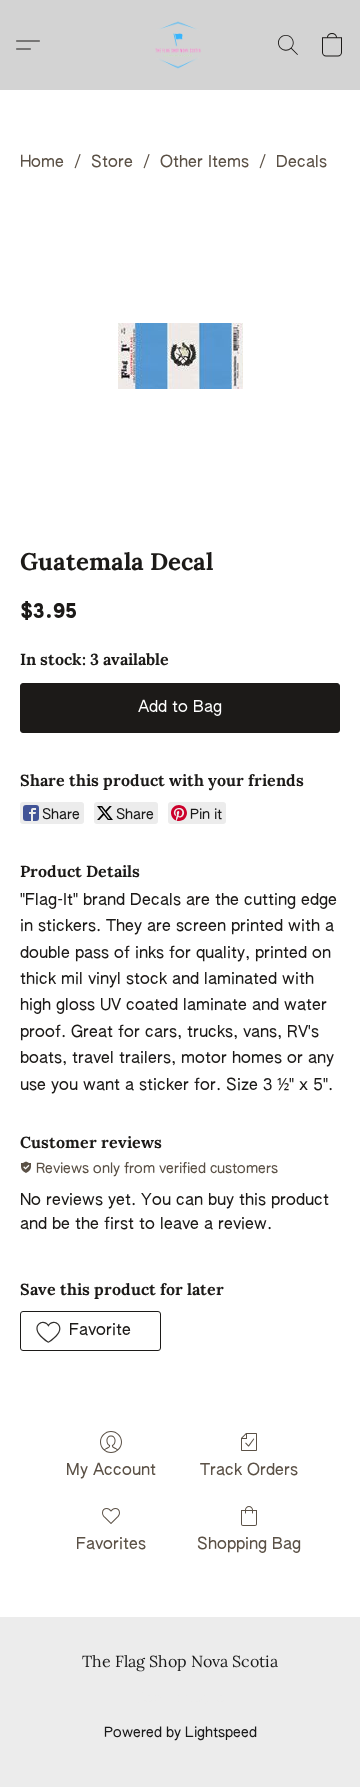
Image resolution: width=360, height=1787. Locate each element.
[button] (180, 45)
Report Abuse (180, 1699)
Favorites (111, 1545)
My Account (111, 1471)
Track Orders (249, 1471)
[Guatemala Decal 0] (180, 356)
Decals (301, 163)
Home (42, 163)
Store (112, 163)
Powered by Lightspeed (180, 1733)
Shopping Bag (249, 1545)
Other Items (204, 163)
